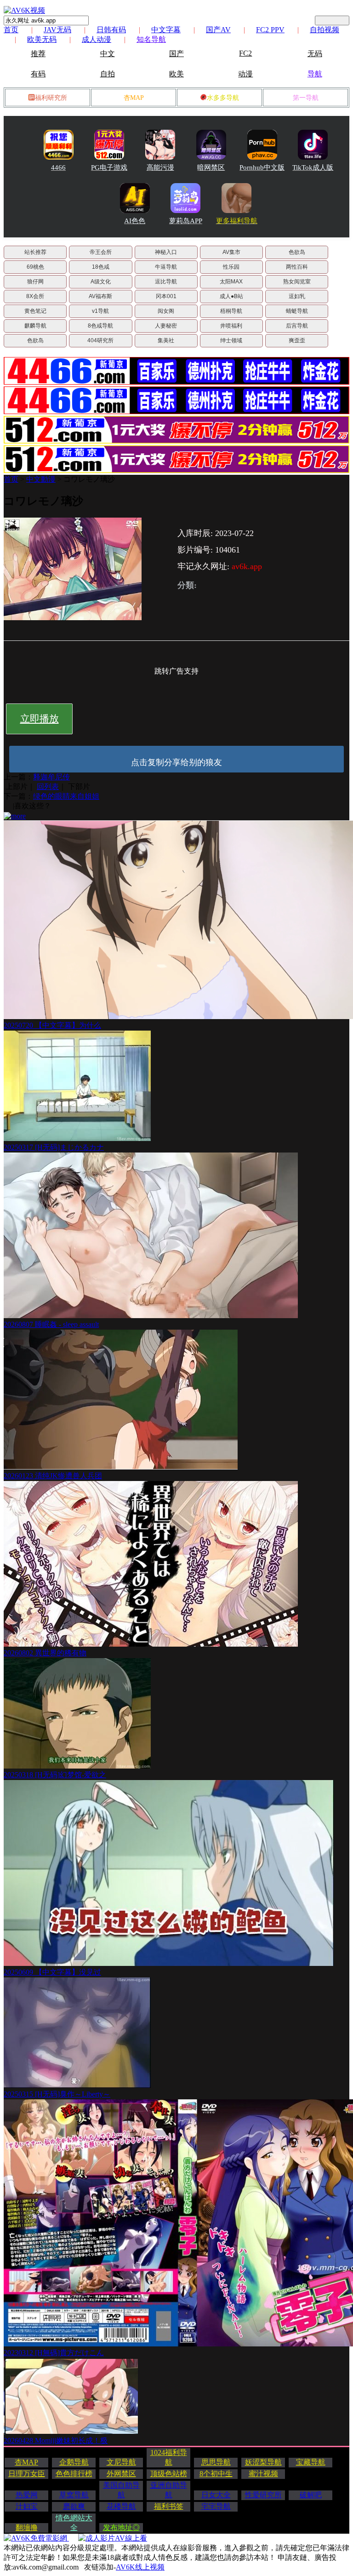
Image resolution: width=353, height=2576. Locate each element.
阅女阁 (166, 311)
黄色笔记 (35, 311)
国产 (176, 54)
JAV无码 (57, 30)
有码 (38, 74)
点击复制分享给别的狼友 (176, 762)
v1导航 (100, 311)
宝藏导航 (311, 2462)
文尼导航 (121, 2462)
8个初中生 (216, 2474)
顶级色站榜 (169, 2474)
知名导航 (151, 39)
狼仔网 (35, 282)
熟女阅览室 (297, 282)
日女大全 (216, 2495)
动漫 (245, 74)
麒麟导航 (35, 326)
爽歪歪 (297, 340)
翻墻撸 (27, 2527)
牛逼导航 (166, 267)
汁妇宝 (27, 2506)
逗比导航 (166, 282)
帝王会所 (101, 252)
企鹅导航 (74, 2462)
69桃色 (35, 267)
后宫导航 (297, 326)
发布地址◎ (121, 2527)
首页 (11, 30)
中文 (108, 54)
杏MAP (134, 98)
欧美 (176, 74)
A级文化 (101, 282)
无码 (315, 54)
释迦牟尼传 (51, 777)
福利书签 (169, 2506)
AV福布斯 (100, 296)
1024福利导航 (169, 2457)
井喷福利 (231, 326)
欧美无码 (42, 39)
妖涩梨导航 (263, 2462)
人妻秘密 (166, 326)
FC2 (245, 53)
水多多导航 (223, 98)
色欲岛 (297, 252)
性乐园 (231, 267)
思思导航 (216, 2462)
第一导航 (306, 98)
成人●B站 (231, 296)
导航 (315, 74)
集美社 (166, 340)
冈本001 (166, 296)
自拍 (108, 74)
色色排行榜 (74, 2474)
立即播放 (40, 719)
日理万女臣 (27, 2474)
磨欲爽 (74, 2506)
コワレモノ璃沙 (89, 479)
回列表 (48, 787)
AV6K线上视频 (140, 2567)
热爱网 (27, 2495)
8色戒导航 (100, 326)
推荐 (38, 54)
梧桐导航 (231, 311)
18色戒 (101, 267)
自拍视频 (325, 30)
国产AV (218, 30)
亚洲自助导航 (169, 2490)
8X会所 (35, 296)
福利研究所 (51, 98)
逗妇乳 (297, 296)
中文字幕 (166, 30)
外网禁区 (121, 2474)
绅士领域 (231, 340)
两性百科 (297, 267)
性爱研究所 (263, 2495)
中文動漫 (41, 479)
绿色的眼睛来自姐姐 (66, 796)
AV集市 (231, 252)
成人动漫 (97, 39)
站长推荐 (35, 252)
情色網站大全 (74, 2523)
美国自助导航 (121, 2490)
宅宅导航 (216, 2506)
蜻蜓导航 (297, 311)
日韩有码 (111, 30)
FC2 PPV (270, 30)
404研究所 (100, 340)
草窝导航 (74, 2495)
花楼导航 (121, 2506)
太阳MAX (231, 282)
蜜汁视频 (263, 2474)
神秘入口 (166, 252)
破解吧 (311, 2495)
